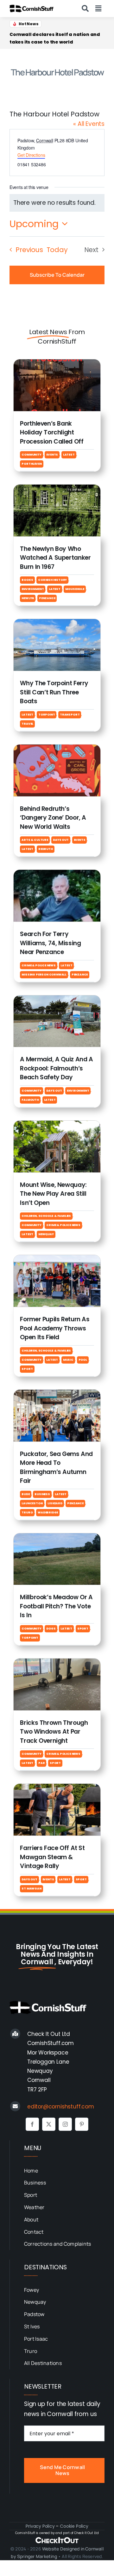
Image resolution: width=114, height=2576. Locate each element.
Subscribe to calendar (57, 275)
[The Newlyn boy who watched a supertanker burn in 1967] (57, 489)
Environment (33, 589)
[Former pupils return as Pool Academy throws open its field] (57, 1260)
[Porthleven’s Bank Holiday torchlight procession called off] (57, 364)
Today (57, 250)
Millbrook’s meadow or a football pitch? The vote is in (56, 1606)
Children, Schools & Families (46, 1216)
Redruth (46, 849)
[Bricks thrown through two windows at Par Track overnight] (57, 1663)
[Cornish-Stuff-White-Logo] (49, 2004)
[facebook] (32, 2124)
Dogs (51, 1629)
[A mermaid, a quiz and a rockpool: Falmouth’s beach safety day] (57, 1000)
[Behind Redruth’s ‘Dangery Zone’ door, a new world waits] (57, 749)
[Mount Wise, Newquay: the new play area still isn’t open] (57, 1126)
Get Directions (31, 155)
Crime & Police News (38, 965)
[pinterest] (82, 2124)
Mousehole (75, 589)
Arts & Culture (35, 840)
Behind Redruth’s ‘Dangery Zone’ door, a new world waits (53, 818)
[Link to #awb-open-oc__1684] (98, 9)
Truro (27, 1512)
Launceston (32, 1503)
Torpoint (47, 715)
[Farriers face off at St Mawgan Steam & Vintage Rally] (57, 1789)
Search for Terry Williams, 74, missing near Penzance (50, 943)
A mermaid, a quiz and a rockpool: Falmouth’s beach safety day (56, 1068)
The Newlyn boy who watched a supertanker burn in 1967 (55, 558)
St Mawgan (31, 1889)
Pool (83, 1360)
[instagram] (65, 2124)
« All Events (89, 124)
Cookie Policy (74, 2526)
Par (41, 1763)
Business (42, 1494)
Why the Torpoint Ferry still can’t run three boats (54, 692)
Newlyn (28, 598)
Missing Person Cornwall (44, 975)
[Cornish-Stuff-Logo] (32, 8)
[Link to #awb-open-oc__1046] (85, 9)
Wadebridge (48, 1512)
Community (31, 455)
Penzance (47, 598)
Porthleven (32, 464)
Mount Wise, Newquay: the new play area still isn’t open (53, 1194)
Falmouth (30, 1100)
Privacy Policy (40, 2526)
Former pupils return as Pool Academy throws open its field (55, 1328)
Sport (27, 1369)
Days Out (61, 840)
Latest (69, 455)
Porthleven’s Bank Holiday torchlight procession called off (54, 38)
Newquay (46, 1234)
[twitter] (49, 2124)
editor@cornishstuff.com (61, 2107)
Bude (25, 1494)
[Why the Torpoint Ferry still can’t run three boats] (57, 624)
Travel (27, 724)
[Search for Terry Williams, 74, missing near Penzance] (57, 875)
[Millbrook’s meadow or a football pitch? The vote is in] (57, 1538)
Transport (70, 715)
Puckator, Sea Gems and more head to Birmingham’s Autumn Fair (56, 1468)
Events (52, 455)
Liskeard (55, 1503)
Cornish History (52, 580)
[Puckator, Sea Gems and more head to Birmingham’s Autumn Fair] (57, 1395)
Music (68, 1360)
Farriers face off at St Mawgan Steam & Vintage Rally (52, 1857)
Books (27, 580)
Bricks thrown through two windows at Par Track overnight (54, 1732)
